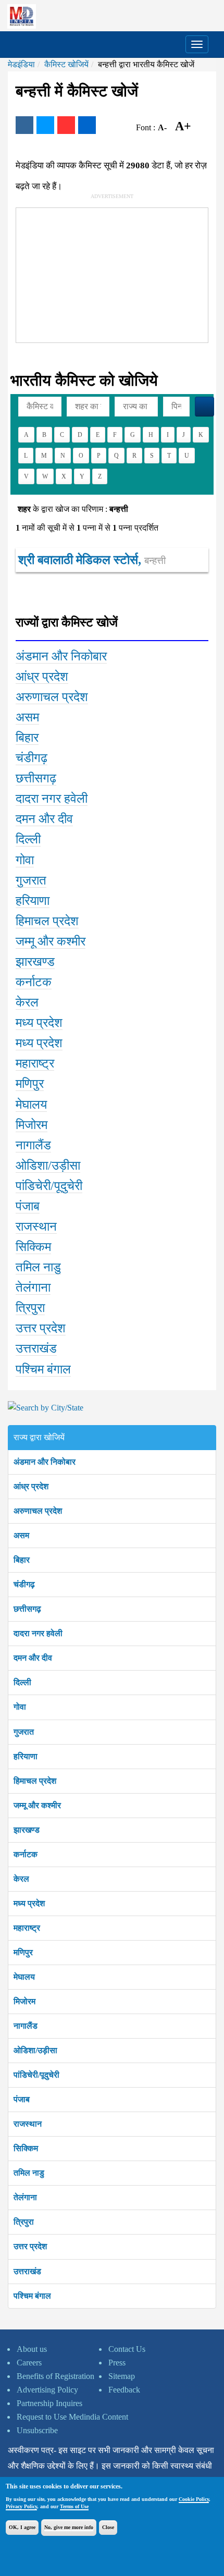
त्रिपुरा (24, 2222)
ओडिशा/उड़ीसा (35, 2050)
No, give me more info (69, 2527)
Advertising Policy (47, 2390)
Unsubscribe (37, 2430)
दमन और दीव (33, 1658)
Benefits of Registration (55, 2376)
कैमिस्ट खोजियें (66, 64)
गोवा (20, 1707)
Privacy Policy (21, 2506)
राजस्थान (28, 2124)
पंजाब (22, 2099)
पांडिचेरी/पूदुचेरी (36, 2075)
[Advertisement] (94, 273)
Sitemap (122, 2376)
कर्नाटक (26, 1854)
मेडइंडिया (21, 64)
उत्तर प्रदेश (30, 2246)
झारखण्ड (27, 1830)
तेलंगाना (25, 2197)
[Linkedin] (87, 125)
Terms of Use (74, 2506)
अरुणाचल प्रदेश (38, 1511)
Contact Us (127, 2349)
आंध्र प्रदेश (31, 1486)
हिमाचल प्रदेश (35, 1781)
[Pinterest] (66, 125)
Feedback (124, 2390)
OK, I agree (22, 2527)
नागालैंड (26, 2026)
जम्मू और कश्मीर (37, 1805)
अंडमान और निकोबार (45, 1462)
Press (117, 2363)
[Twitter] (45, 125)
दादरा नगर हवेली (38, 1633)
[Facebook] (24, 125)
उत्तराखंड (27, 2271)
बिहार (22, 1560)
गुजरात (24, 1732)
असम (21, 1535)
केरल (21, 1879)
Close (108, 2527)
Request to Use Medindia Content (72, 2417)
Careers (29, 2363)
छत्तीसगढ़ (27, 1609)
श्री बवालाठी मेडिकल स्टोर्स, (92, 560)
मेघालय (24, 1977)
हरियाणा (26, 1756)
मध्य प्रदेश (29, 1903)
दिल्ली (22, 1682)
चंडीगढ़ (24, 1584)
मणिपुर (23, 1952)
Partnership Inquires (49, 2403)
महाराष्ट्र (27, 1928)
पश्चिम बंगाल (32, 2296)
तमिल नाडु (29, 2173)
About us (32, 2349)
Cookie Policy (194, 2499)
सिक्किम (26, 2148)
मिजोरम (24, 2001)
